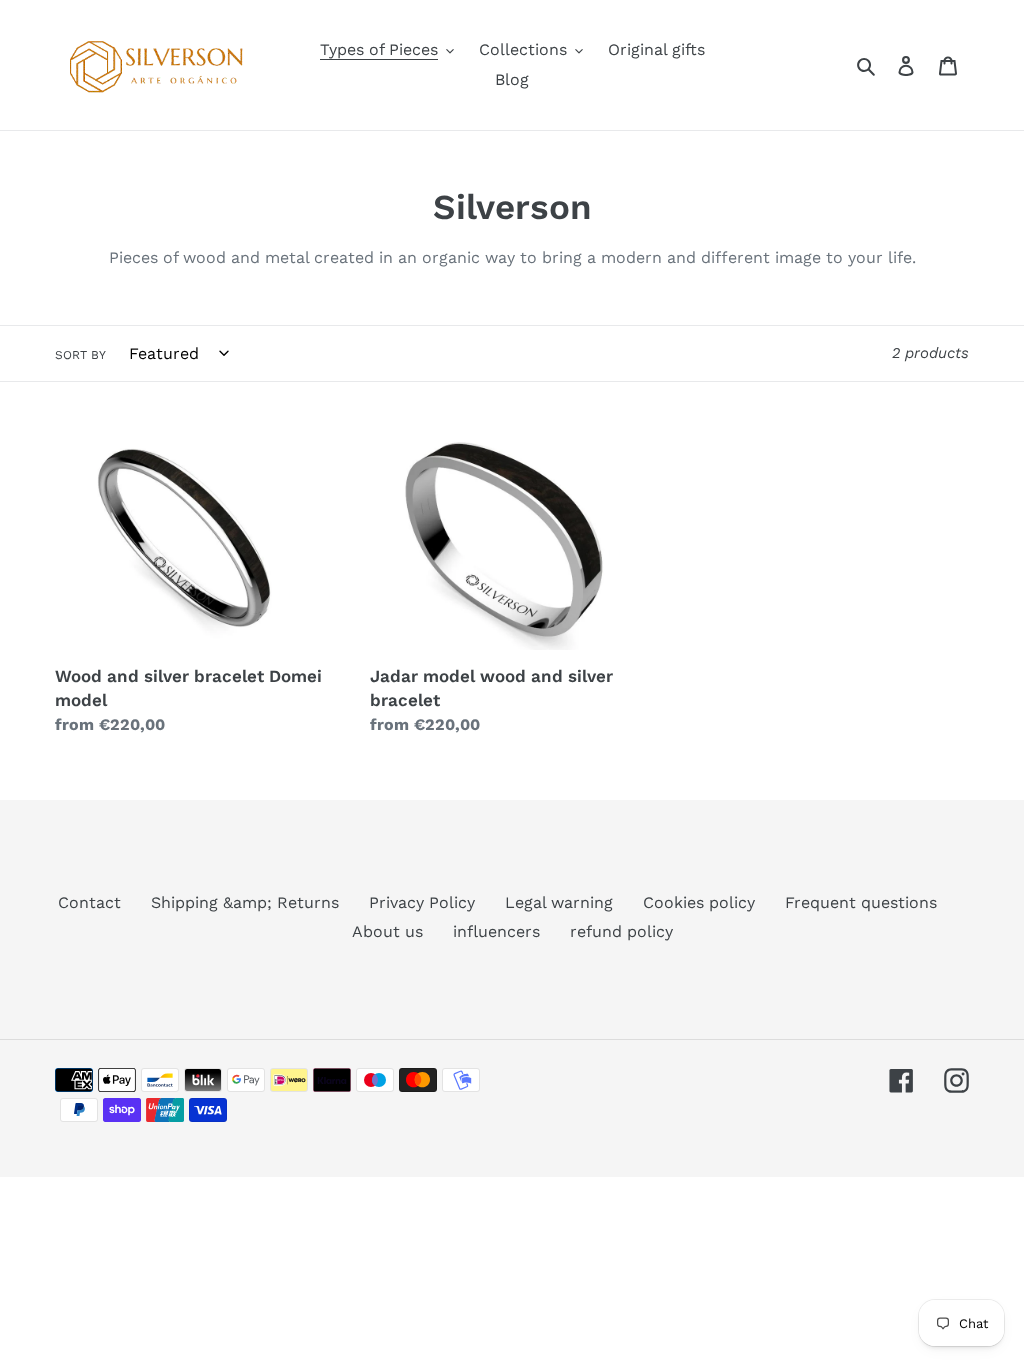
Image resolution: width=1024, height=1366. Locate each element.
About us (387, 931)
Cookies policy (699, 902)
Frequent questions (861, 902)
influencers (496, 931)
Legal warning (559, 902)
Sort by (80, 355)
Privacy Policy (422, 902)
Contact (89, 902)
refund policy (621, 931)
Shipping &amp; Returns (245, 902)
